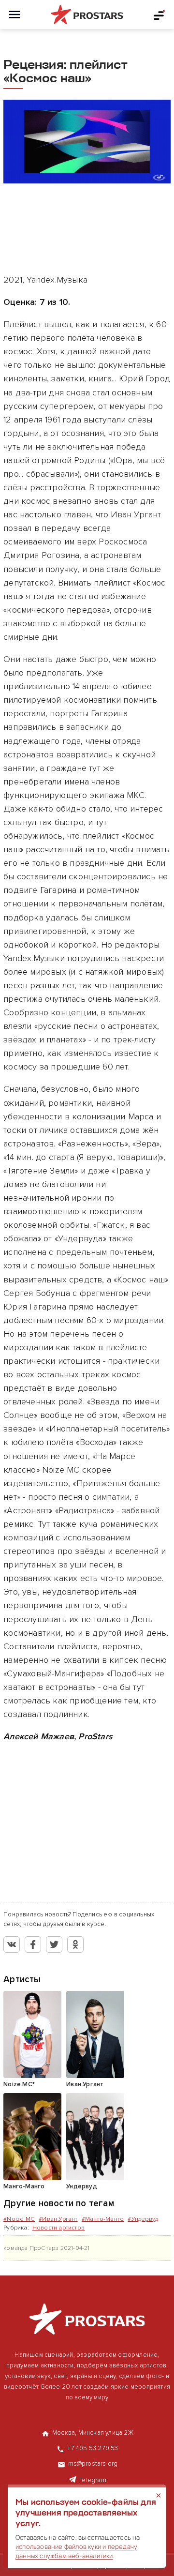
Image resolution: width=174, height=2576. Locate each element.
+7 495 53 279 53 (93, 2448)
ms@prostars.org (93, 2464)
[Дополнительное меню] (159, 15)
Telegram (93, 2480)
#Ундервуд (143, 2219)
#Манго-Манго (103, 2219)
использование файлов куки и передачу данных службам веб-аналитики (76, 2551)
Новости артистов (58, 2228)
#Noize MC (19, 2219)
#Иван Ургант (58, 2219)
